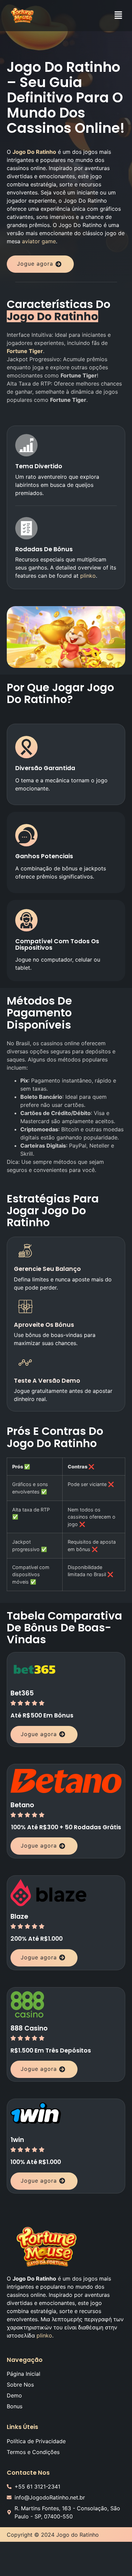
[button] (118, 15)
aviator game (39, 241)
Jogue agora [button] (35, 264)
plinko (88, 576)
